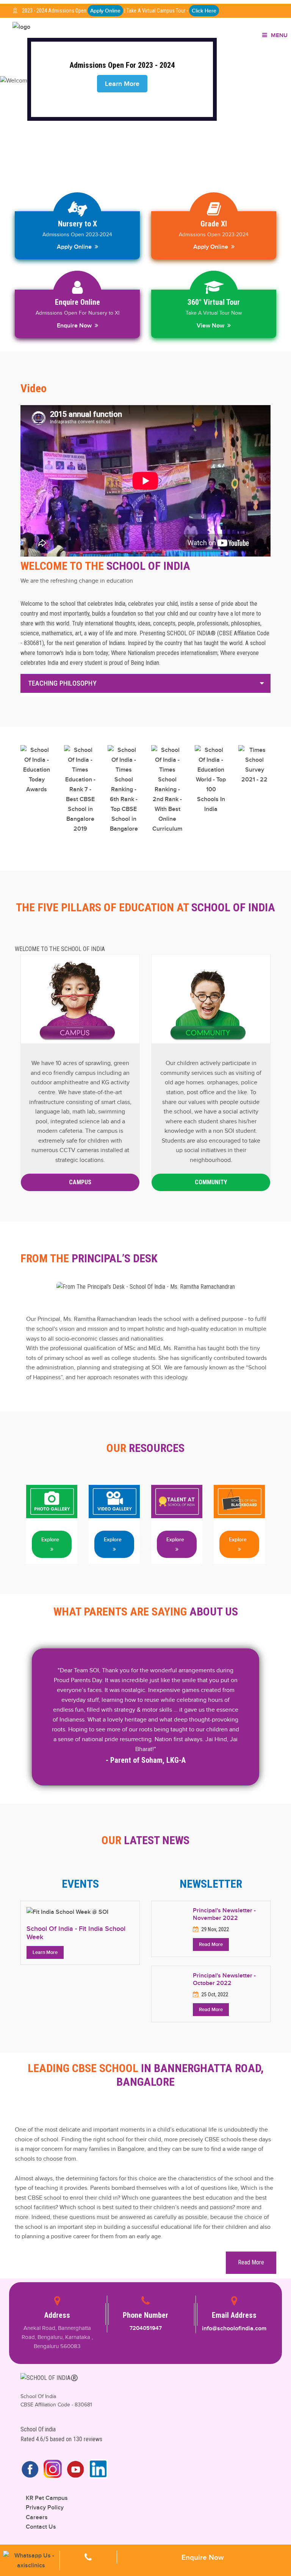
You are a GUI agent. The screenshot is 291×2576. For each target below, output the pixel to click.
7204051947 (146, 2328)
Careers (37, 2517)
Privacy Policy (45, 2507)
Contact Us (41, 2527)
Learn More (45, 1952)
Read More (211, 1944)
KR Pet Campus (47, 2498)
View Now (212, 326)
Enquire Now (76, 326)
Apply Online (105, 11)
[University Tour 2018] (52, 1501)
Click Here (204, 11)
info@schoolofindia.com (234, 2328)
